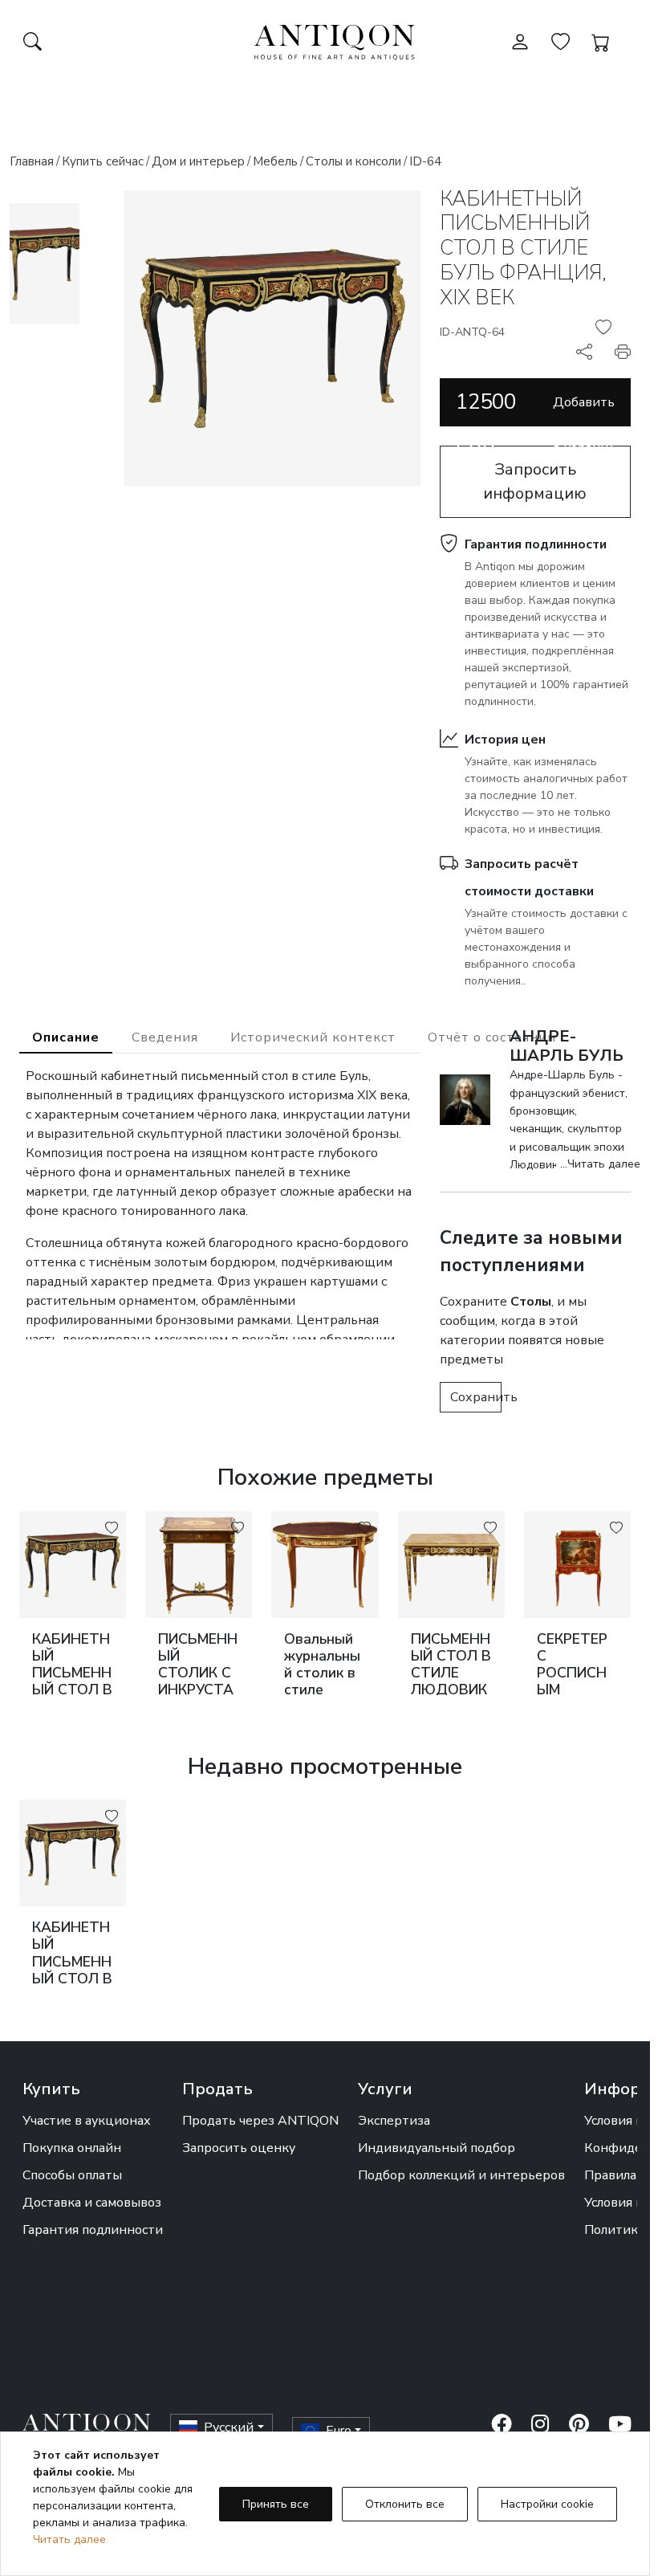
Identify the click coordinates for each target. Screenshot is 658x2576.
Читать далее (69, 2539)
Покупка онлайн (72, 2148)
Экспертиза (394, 2121)
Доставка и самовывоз (92, 2203)
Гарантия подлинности (536, 544)
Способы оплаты (72, 2175)
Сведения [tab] (165, 1037)
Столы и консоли (353, 161)
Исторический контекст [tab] (313, 1037)
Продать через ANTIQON (260, 2121)
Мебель (275, 161)
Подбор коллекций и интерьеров (461, 2175)
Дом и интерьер (198, 161)
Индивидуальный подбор (437, 2148)
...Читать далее (600, 1164)
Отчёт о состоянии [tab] (492, 1037)
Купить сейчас (103, 161)
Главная (32, 161)
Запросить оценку (239, 2148)
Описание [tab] (66, 1037)
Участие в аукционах (87, 2121)
